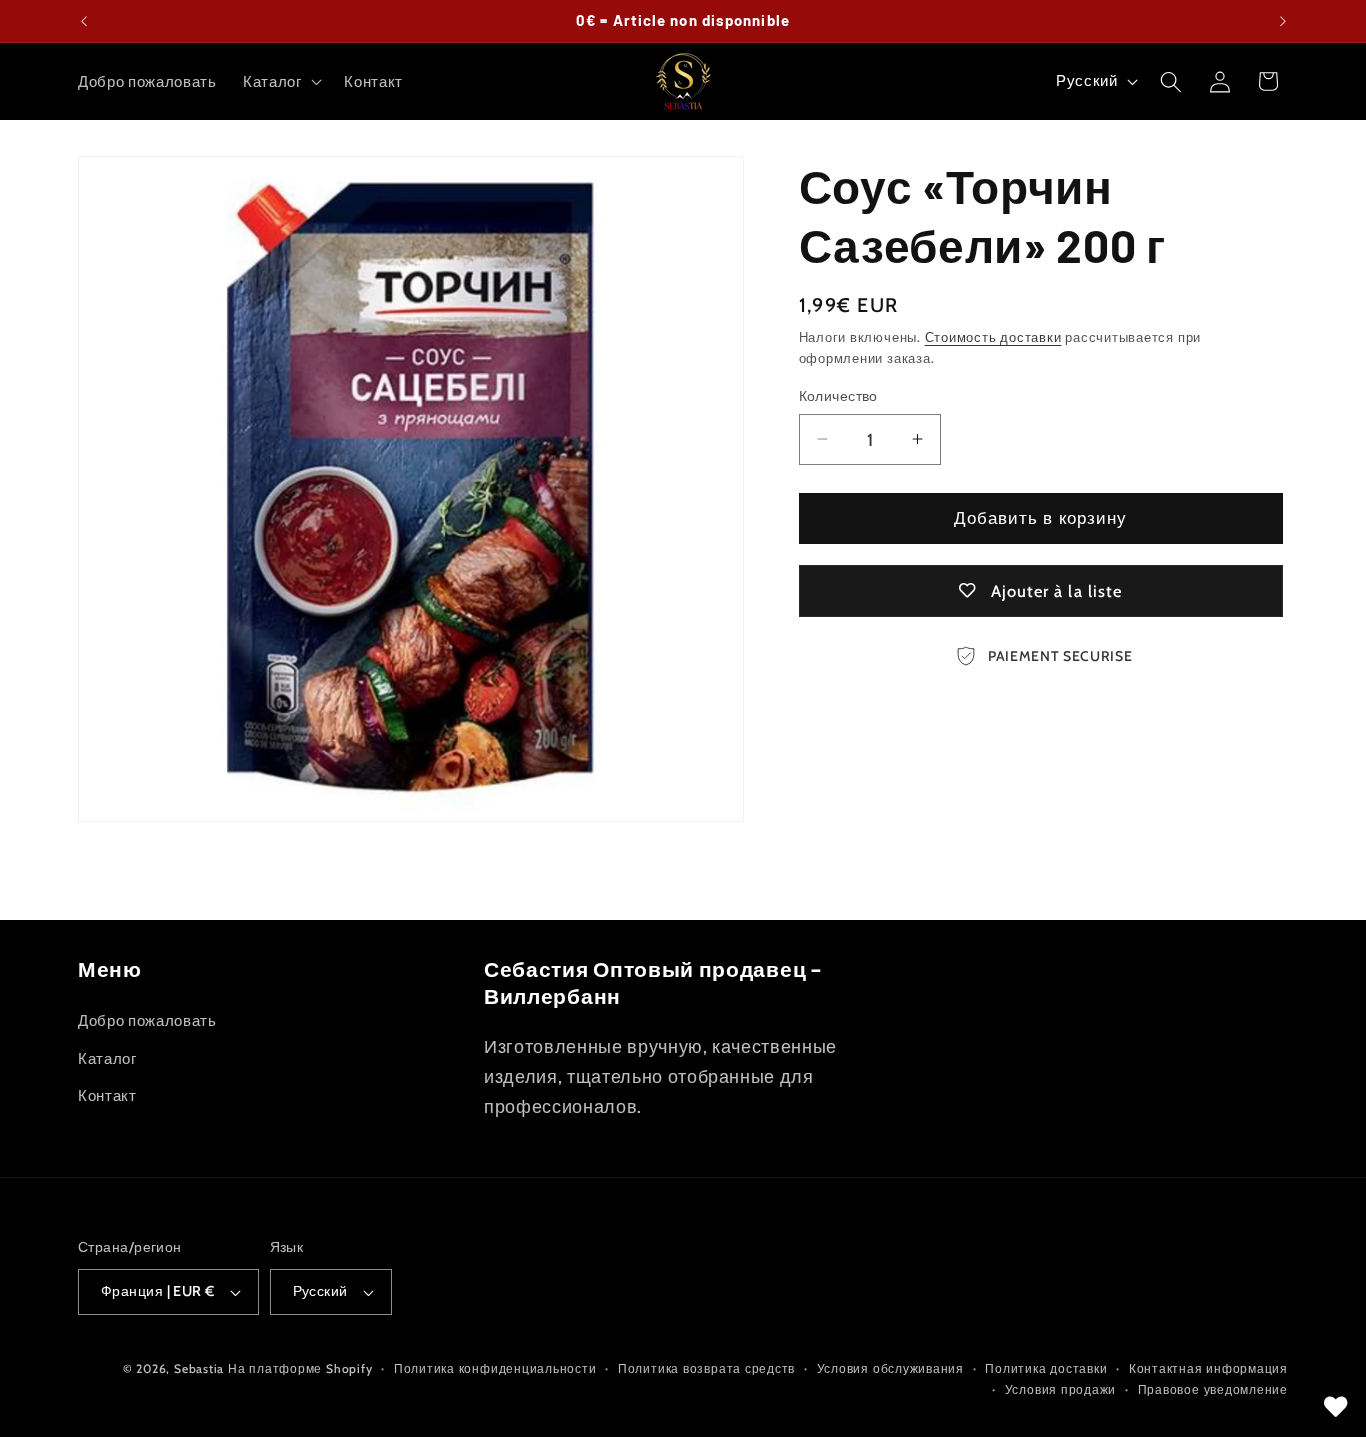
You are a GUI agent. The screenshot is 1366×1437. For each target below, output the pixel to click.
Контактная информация (1208, 1368)
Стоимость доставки (993, 337)
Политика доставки (1046, 1368)
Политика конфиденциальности (495, 1368)
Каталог (107, 1057)
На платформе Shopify (300, 1368)
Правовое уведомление (1213, 1390)
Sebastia (199, 1368)
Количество (838, 396)
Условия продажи (1061, 1390)
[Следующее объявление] (1283, 21)
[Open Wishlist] (1336, 1407)
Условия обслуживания (890, 1368)
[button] (281, 82)
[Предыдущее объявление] (84, 21)
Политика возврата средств (706, 1368)
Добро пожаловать (147, 1019)
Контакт (107, 1095)
